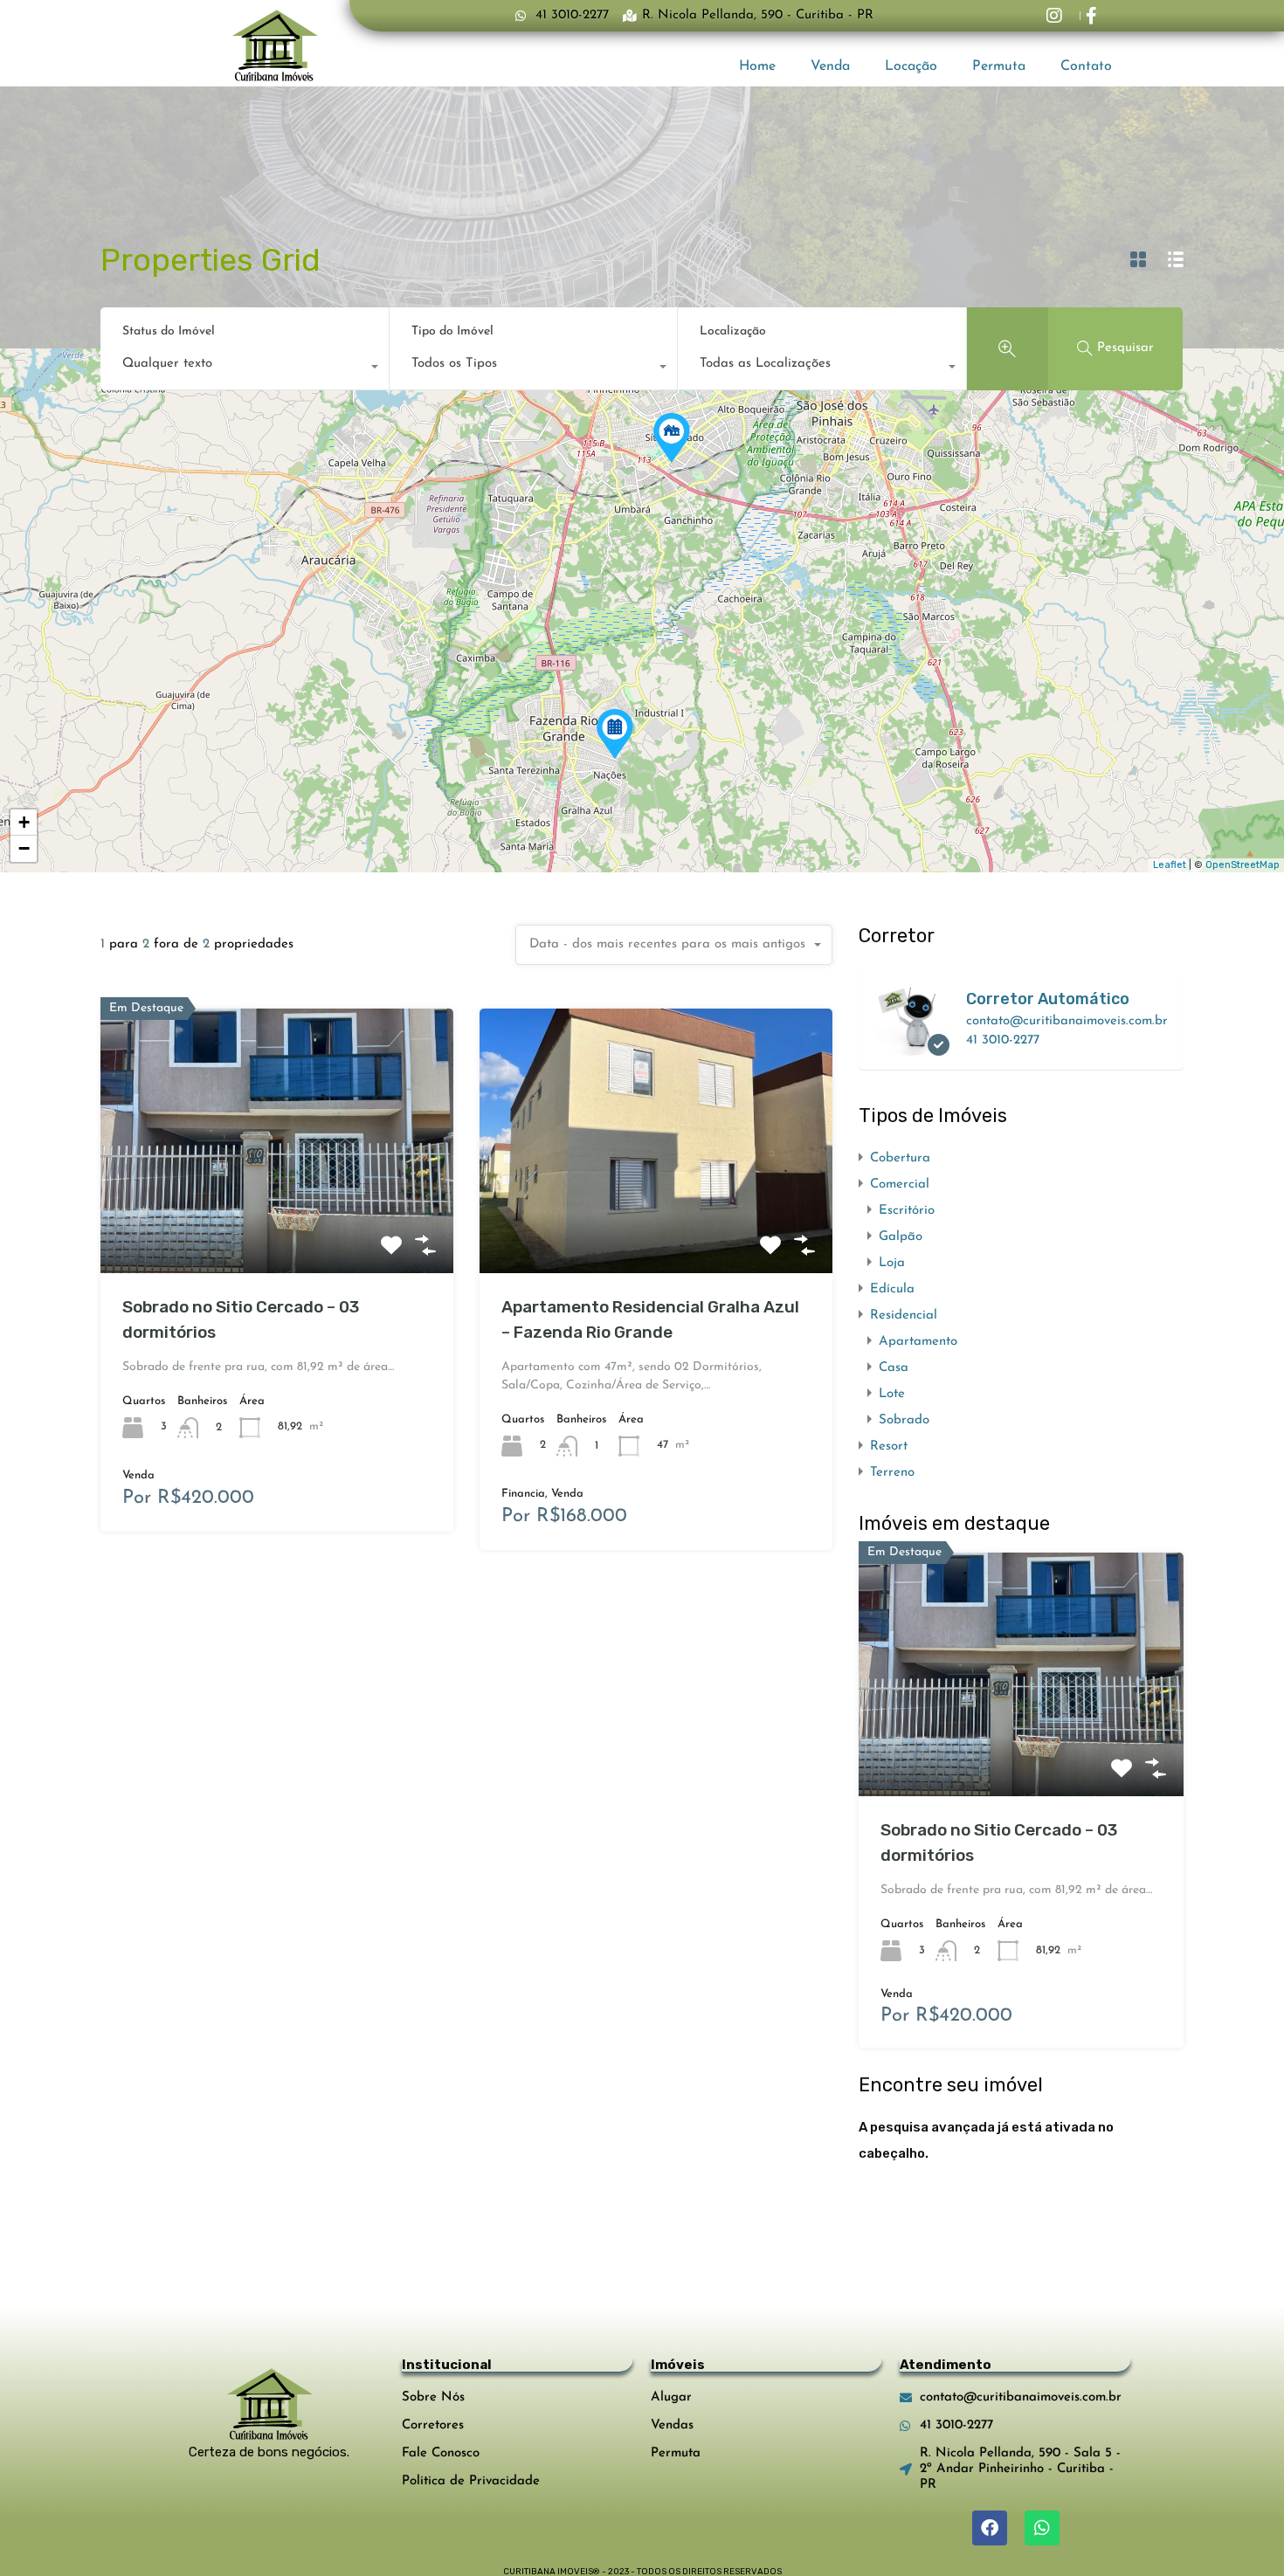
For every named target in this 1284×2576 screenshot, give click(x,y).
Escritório (907, 1211)
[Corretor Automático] (911, 1047)
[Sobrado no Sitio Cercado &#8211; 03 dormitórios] (672, 438)
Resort (889, 1446)
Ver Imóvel (1021, 1748)
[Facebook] (990, 2528)
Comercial (900, 1185)
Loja (892, 1263)
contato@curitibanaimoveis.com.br (1067, 1021)
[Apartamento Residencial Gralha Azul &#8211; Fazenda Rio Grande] (615, 734)
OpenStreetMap (1243, 865)
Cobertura (900, 1158)
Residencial (904, 1316)
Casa (894, 1368)
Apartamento (918, 1342)
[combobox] (245, 368)
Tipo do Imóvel (452, 331)
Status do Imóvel (169, 331)
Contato (1086, 66)
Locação (911, 66)
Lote (892, 1394)
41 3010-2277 (1003, 1040)
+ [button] (24, 822)
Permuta (999, 66)
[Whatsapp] (1042, 2528)
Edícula (892, 1289)
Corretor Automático (1048, 999)
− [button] (24, 848)
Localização (733, 331)
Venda (830, 66)
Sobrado (904, 1420)
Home (757, 66)
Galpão (901, 1237)
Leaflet (1170, 865)
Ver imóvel (277, 1220)
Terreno (892, 1473)
